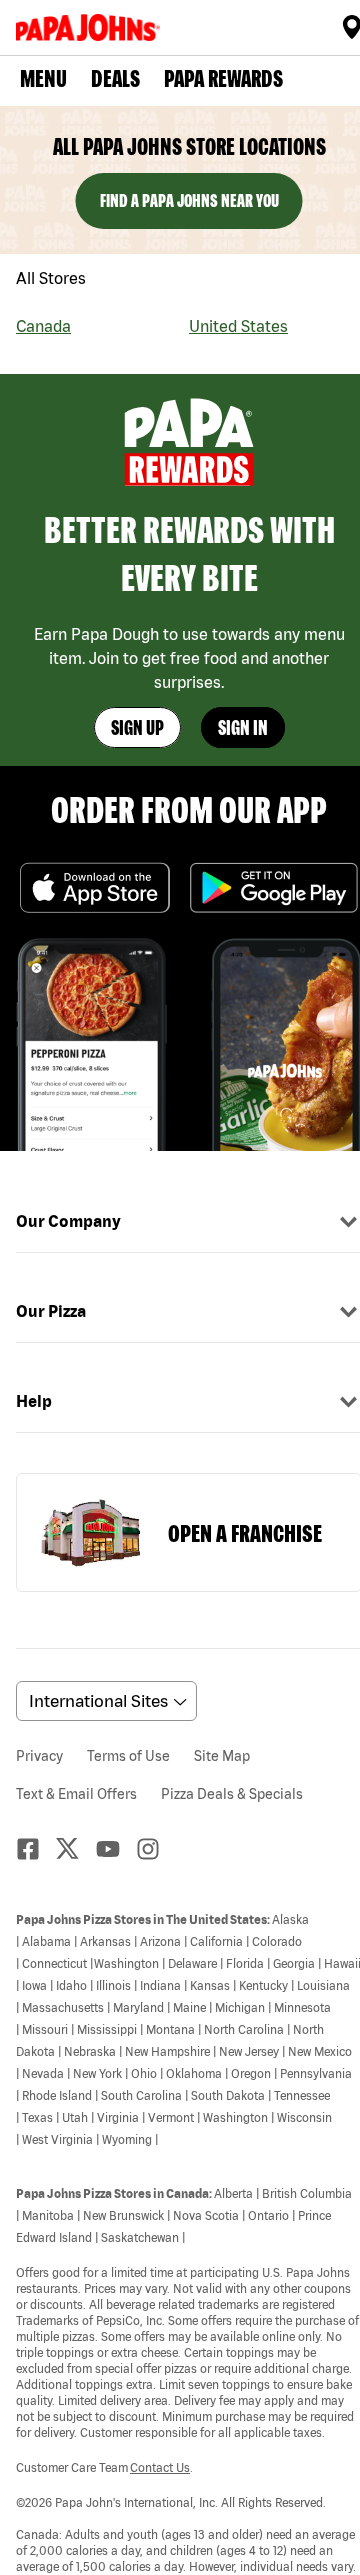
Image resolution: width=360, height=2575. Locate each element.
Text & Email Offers (76, 1794)
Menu (43, 78)
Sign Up (137, 727)
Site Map (222, 1756)
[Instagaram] (156, 1849)
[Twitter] (76, 1848)
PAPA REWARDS (223, 78)
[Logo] (92, 27)
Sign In (243, 727)
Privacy (39, 1756)
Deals (115, 78)
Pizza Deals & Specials (232, 1794)
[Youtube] (116, 1849)
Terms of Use (128, 1756)
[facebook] (36, 1849)
